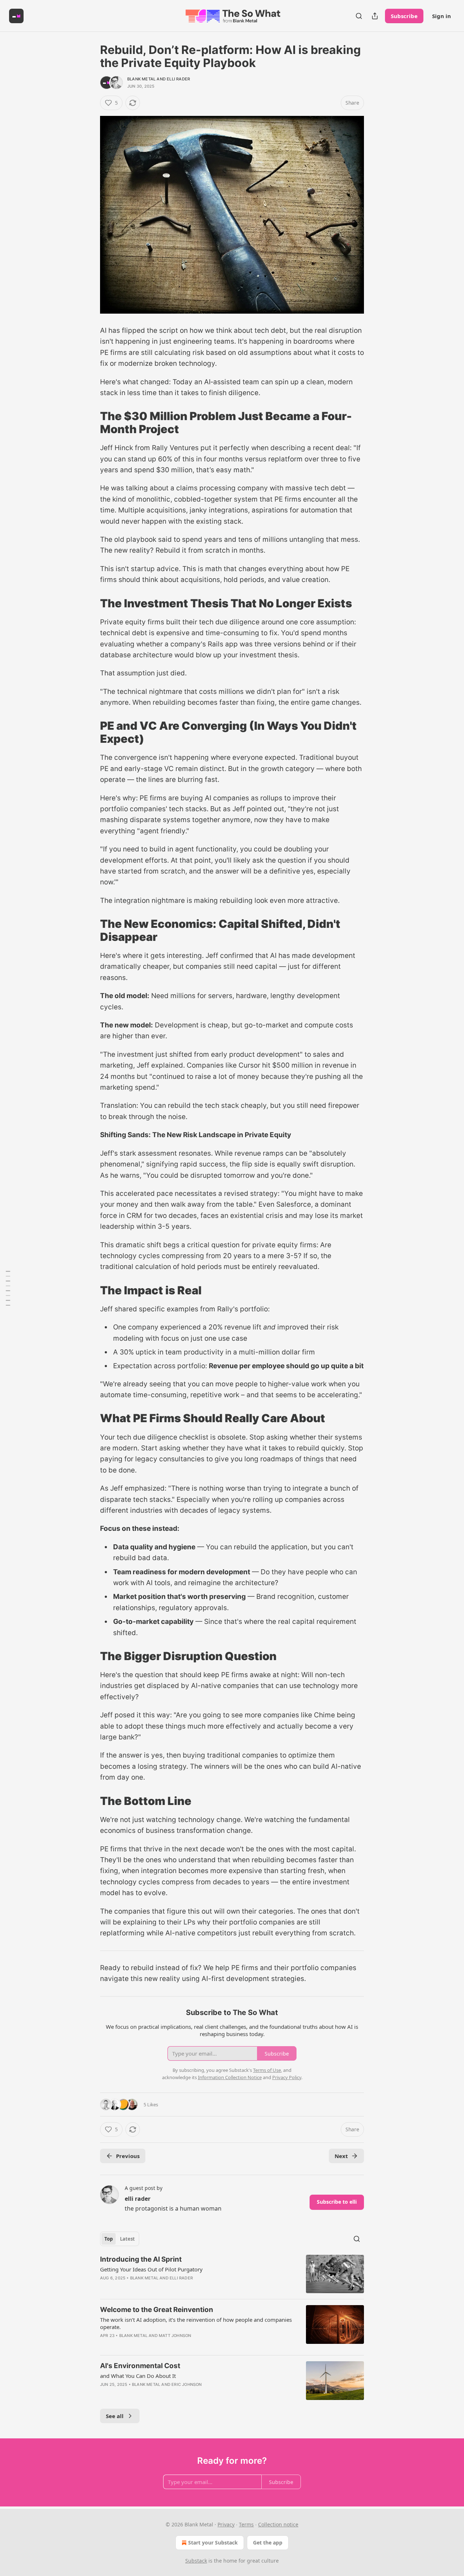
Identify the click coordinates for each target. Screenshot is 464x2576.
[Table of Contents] (8, 1288)
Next (341, 2156)
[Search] (359, 16)
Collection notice (278, 2524)
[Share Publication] (375, 16)
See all (115, 2416)
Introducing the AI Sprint (141, 2259)
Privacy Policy (287, 2077)
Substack (196, 2561)
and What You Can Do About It (138, 2376)
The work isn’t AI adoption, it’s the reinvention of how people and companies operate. (196, 2323)
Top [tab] (109, 2239)
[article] (232, 2274)
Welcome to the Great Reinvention (157, 2310)
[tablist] (120, 2239)
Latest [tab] (127, 2239)
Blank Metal (141, 79)
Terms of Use (267, 2070)
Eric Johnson (187, 2384)
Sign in (442, 16)
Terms (246, 2524)
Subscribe (404, 16)
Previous (128, 2156)
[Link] (90, 423)
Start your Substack (213, 2543)
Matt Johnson (175, 2336)
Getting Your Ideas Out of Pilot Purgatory (151, 2269)
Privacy (226, 2524)
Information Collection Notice (230, 2077)
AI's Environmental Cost (140, 2366)
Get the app (268, 2543)
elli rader (178, 79)
